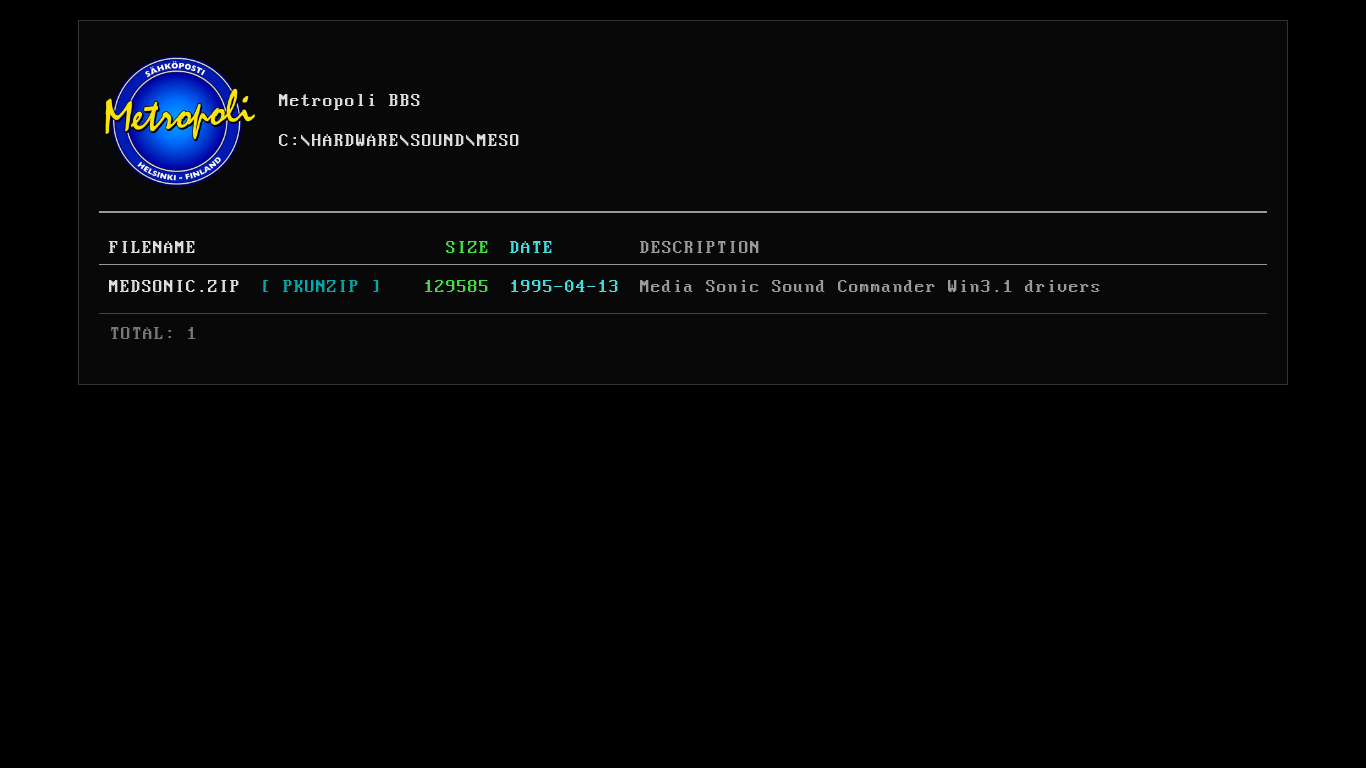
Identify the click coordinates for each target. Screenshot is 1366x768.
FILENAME (153, 248)
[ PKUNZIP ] (321, 287)
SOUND (438, 141)
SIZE (468, 248)
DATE (532, 248)
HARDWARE (356, 141)
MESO (499, 141)
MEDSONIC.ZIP (175, 287)
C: (290, 141)
